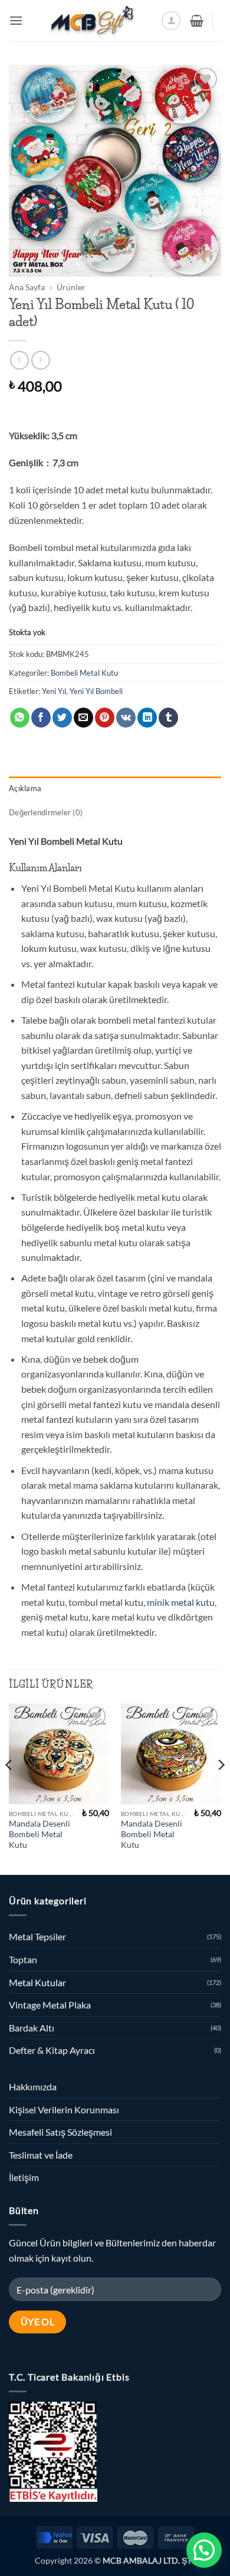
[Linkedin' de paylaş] (147, 718)
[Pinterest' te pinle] (105, 718)
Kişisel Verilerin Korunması (64, 2109)
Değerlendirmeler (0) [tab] (46, 812)
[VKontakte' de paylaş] (126, 718)
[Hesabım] (171, 21)
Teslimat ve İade (41, 2155)
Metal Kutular (37, 1982)
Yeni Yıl (54, 691)
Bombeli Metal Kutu (84, 673)
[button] (16, 20)
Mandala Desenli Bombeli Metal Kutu (40, 1834)
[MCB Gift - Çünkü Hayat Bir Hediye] (92, 21)
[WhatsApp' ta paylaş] (20, 718)
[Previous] (9, 1788)
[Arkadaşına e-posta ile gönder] (83, 718)
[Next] (221, 1788)
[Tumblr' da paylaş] (168, 718)
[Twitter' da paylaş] (62, 718)
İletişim (24, 2177)
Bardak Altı (32, 2028)
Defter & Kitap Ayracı (52, 2050)
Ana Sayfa (27, 287)
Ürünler (71, 287)
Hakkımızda (33, 2087)
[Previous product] (40, 360)
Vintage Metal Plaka (50, 2005)
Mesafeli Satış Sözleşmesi (60, 2132)
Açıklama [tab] (25, 788)
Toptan (23, 1959)
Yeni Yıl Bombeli (96, 691)
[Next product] (19, 360)
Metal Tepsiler (37, 1936)
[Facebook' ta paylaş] (41, 718)
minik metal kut (178, 1602)
